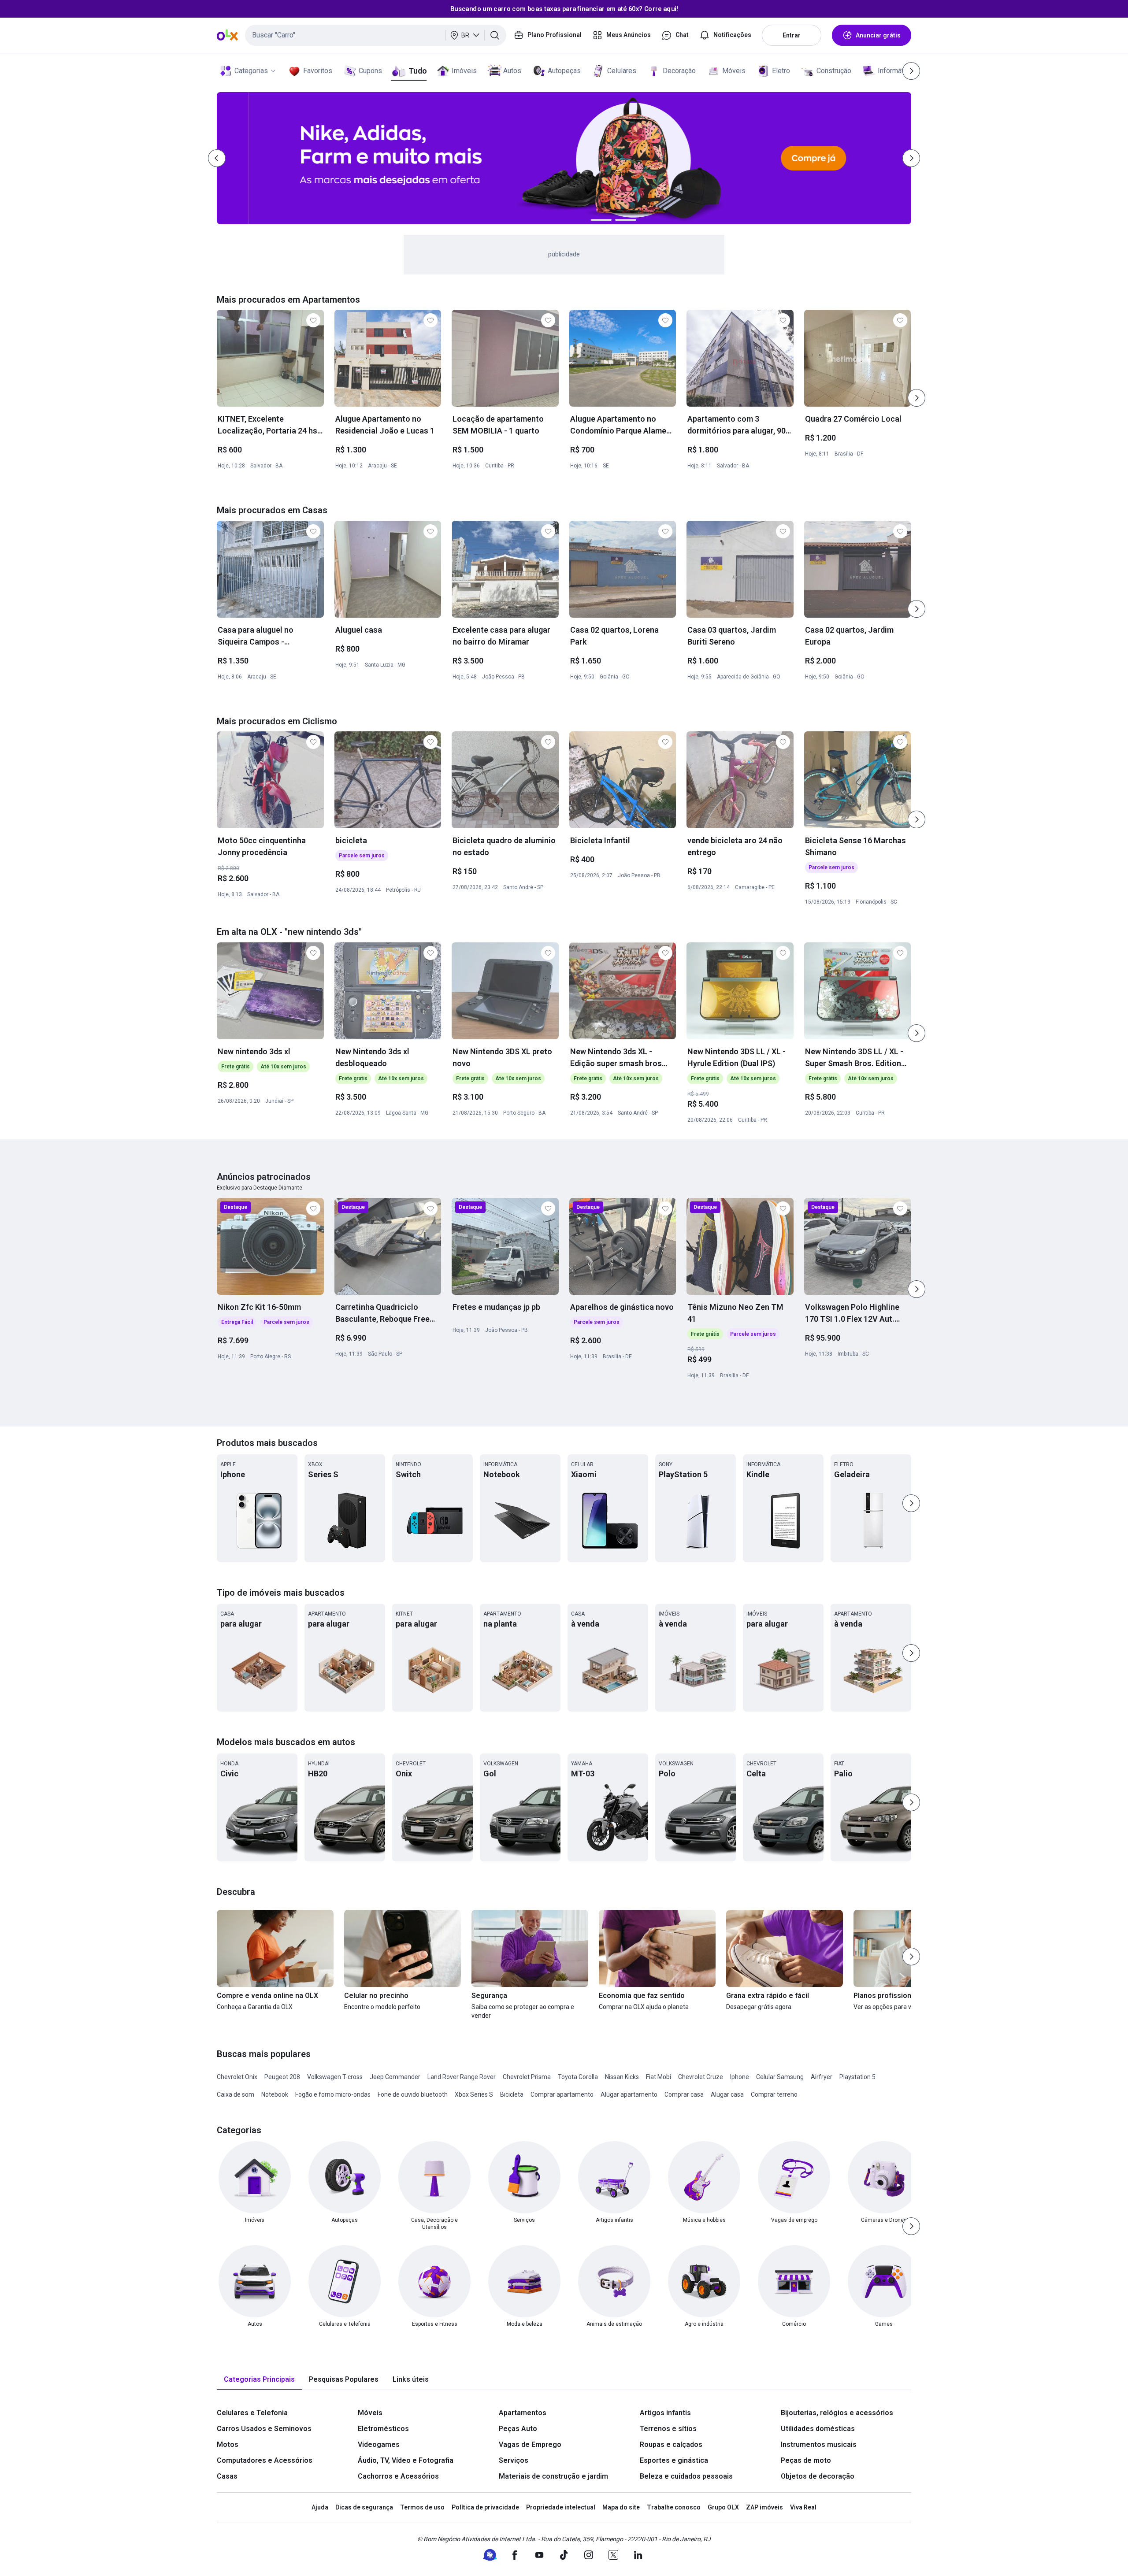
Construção (834, 71)
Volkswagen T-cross (335, 2077)
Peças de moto (806, 2460)
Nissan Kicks (622, 2077)
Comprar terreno (774, 2094)
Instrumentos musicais (819, 2444)
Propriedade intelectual (561, 2507)
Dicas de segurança (364, 2507)
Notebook (275, 2094)
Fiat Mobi (659, 2077)
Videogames (379, 2444)
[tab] (259, 2380)
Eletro (781, 71)
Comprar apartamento (562, 2094)
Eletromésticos (383, 2429)
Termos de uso (422, 2507)
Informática (895, 71)
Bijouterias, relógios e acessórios (837, 2413)
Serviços (514, 2460)
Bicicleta (512, 2094)
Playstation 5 (857, 2077)
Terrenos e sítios (668, 2429)
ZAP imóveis (764, 2507)
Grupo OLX (723, 2507)
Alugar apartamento (629, 2094)
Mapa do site (621, 2507)
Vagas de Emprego (530, 2444)
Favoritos (318, 71)
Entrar (792, 35)
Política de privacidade (485, 2507)
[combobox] (376, 35)
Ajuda (320, 2507)
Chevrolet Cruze (701, 2077)
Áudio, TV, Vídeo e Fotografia (406, 2460)
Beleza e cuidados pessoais (686, 2476)
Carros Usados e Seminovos (264, 2429)
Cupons (370, 71)
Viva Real (803, 2507)
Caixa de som (236, 2094)
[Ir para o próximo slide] (916, 398)
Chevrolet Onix (237, 2077)
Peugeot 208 (282, 2077)
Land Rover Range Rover (462, 2077)
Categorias (251, 71)
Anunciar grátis (878, 35)
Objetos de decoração (818, 2476)
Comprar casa (684, 2094)
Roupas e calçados (671, 2444)
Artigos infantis (665, 2413)
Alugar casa (727, 2094)
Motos (228, 2444)
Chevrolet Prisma (527, 2077)
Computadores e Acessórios (265, 2460)
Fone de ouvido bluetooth (413, 2094)
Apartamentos (523, 2413)
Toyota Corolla (578, 2077)
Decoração (679, 71)
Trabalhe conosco (674, 2507)
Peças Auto (518, 2429)
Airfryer (822, 2077)
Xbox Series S (474, 2094)
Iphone (740, 2077)
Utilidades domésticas (818, 2429)
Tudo (417, 71)
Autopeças (564, 71)
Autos (512, 71)
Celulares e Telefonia (252, 2413)
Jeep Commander (395, 2077)
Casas (227, 2476)
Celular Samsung (780, 2077)
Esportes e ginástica (674, 2460)
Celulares (622, 71)
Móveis (734, 71)
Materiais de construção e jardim (553, 2476)
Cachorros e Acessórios (398, 2476)
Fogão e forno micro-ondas (333, 2094)
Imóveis (464, 71)
